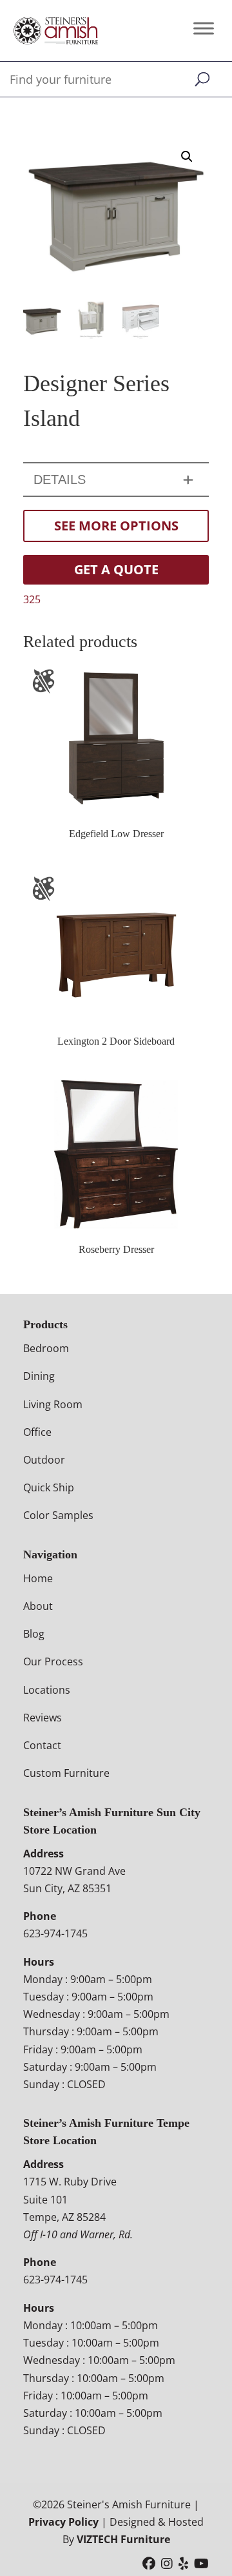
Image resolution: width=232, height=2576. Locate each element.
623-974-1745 (55, 1933)
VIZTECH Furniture (123, 2539)
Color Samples (58, 1515)
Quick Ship (49, 1487)
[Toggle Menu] (204, 28)
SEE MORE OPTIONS (116, 526)
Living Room (53, 1404)
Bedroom (46, 1348)
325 (32, 599)
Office (37, 1432)
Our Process (53, 1661)
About (38, 1606)
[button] (187, 157)
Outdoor (44, 1460)
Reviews (43, 1718)
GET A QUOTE (116, 569)
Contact (42, 1745)
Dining (39, 1376)
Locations (47, 1690)
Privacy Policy (63, 2522)
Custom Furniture (66, 1773)
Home (38, 1578)
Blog (34, 1634)
